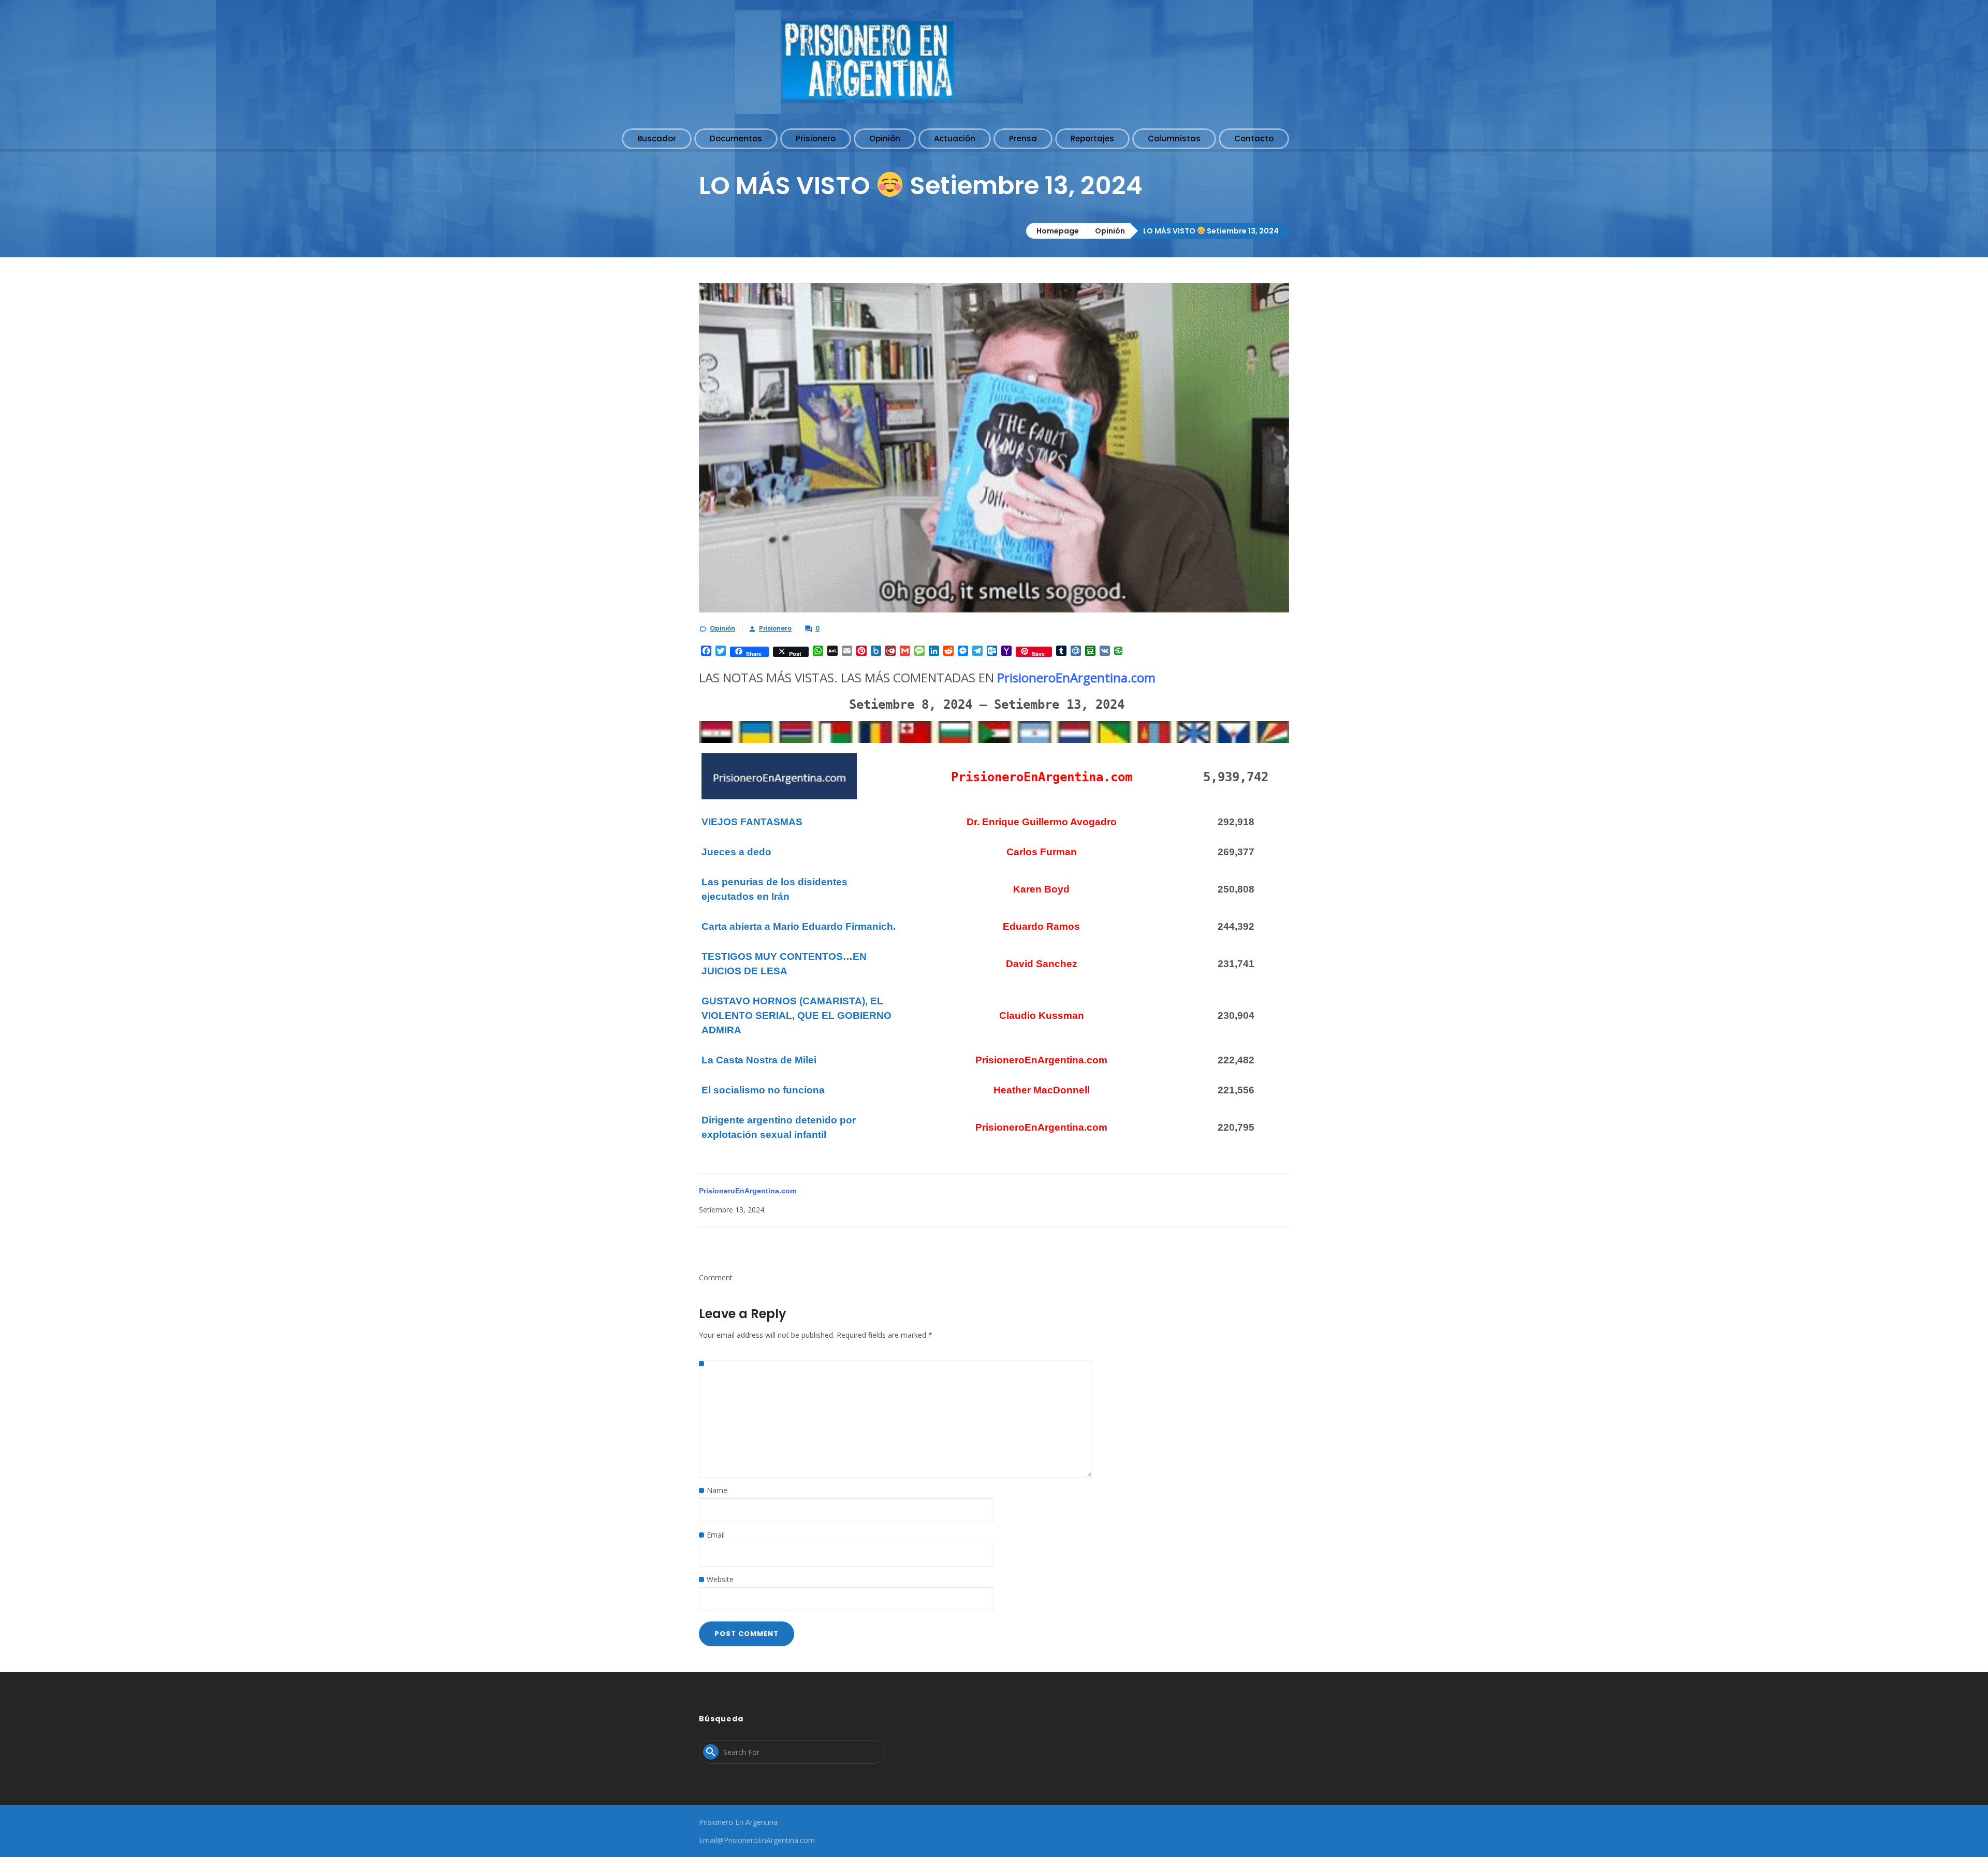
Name (717, 1490)
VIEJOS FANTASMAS (752, 822)
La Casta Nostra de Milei (759, 1060)
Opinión (1110, 231)
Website (720, 1579)
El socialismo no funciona (763, 1090)
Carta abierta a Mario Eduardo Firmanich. (799, 926)
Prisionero (775, 628)
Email (716, 1535)
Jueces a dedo (736, 852)
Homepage (1058, 231)
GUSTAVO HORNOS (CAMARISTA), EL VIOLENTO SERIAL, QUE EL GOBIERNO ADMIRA (796, 1015)
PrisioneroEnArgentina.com (1076, 677)
